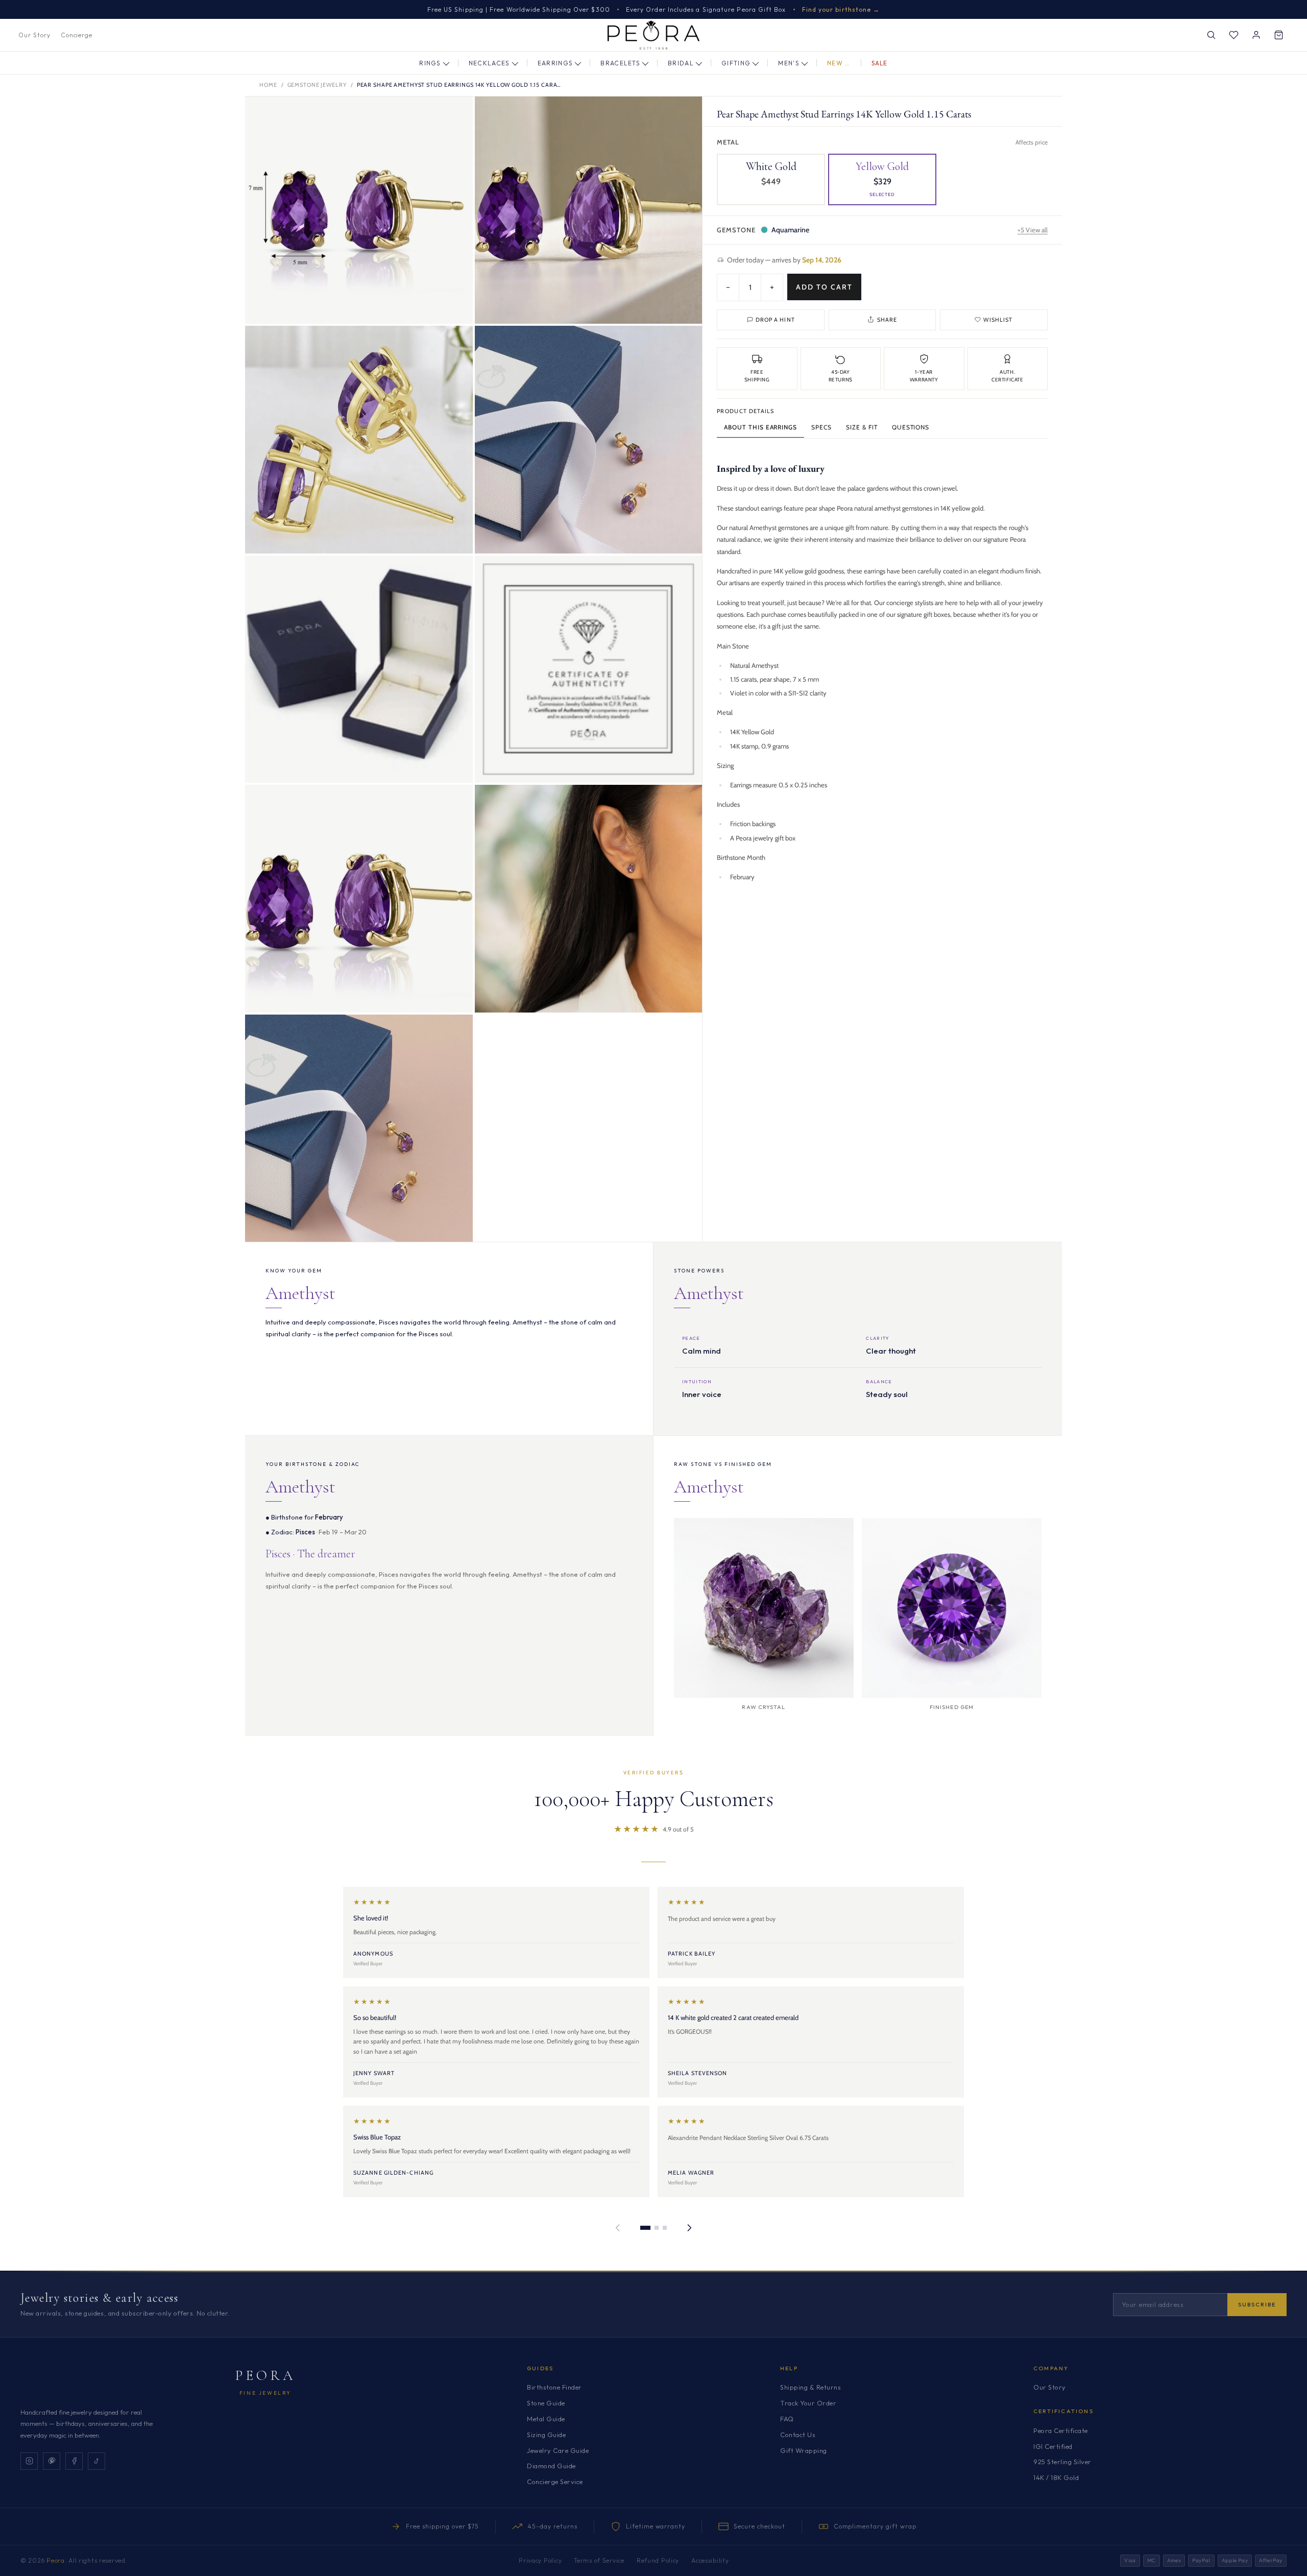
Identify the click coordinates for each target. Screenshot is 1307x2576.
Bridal (681, 63)
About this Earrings (760, 427)
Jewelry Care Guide (558, 2450)
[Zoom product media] (455, 114)
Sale (880, 63)
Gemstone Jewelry (317, 85)
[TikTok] (96, 2461)
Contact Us (798, 2435)
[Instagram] (29, 2461)
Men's (789, 63)
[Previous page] (618, 2228)
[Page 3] (665, 2228)
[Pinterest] (52, 2461)
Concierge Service (555, 2482)
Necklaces (489, 63)
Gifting (736, 63)
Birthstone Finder (554, 2387)
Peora (266, 2375)
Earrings (555, 63)
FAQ (787, 2419)
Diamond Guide (551, 2466)
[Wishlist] (1233, 35)
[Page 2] (657, 2228)
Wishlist (998, 319)
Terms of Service (599, 2560)
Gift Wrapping (804, 2450)
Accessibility (710, 2560)
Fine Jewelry (265, 2393)
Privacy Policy (540, 2560)
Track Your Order (808, 2403)
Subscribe (1257, 2304)
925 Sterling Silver (1062, 2462)
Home (268, 85)
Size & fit (862, 427)
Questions (911, 427)
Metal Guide (546, 2419)
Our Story (34, 35)
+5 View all (1033, 229)
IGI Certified (1053, 2446)
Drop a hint (775, 319)
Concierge (77, 35)
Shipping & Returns (810, 2387)
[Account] (1256, 35)
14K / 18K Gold (1056, 2477)
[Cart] (1278, 35)
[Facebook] (74, 2461)
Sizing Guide (546, 2435)
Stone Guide (546, 2403)
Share (887, 319)
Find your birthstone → (841, 9)
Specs (821, 427)
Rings (430, 63)
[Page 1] (645, 2228)
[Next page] (689, 2228)
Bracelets (620, 63)
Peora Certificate (1061, 2430)
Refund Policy (658, 2560)
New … (839, 63)
